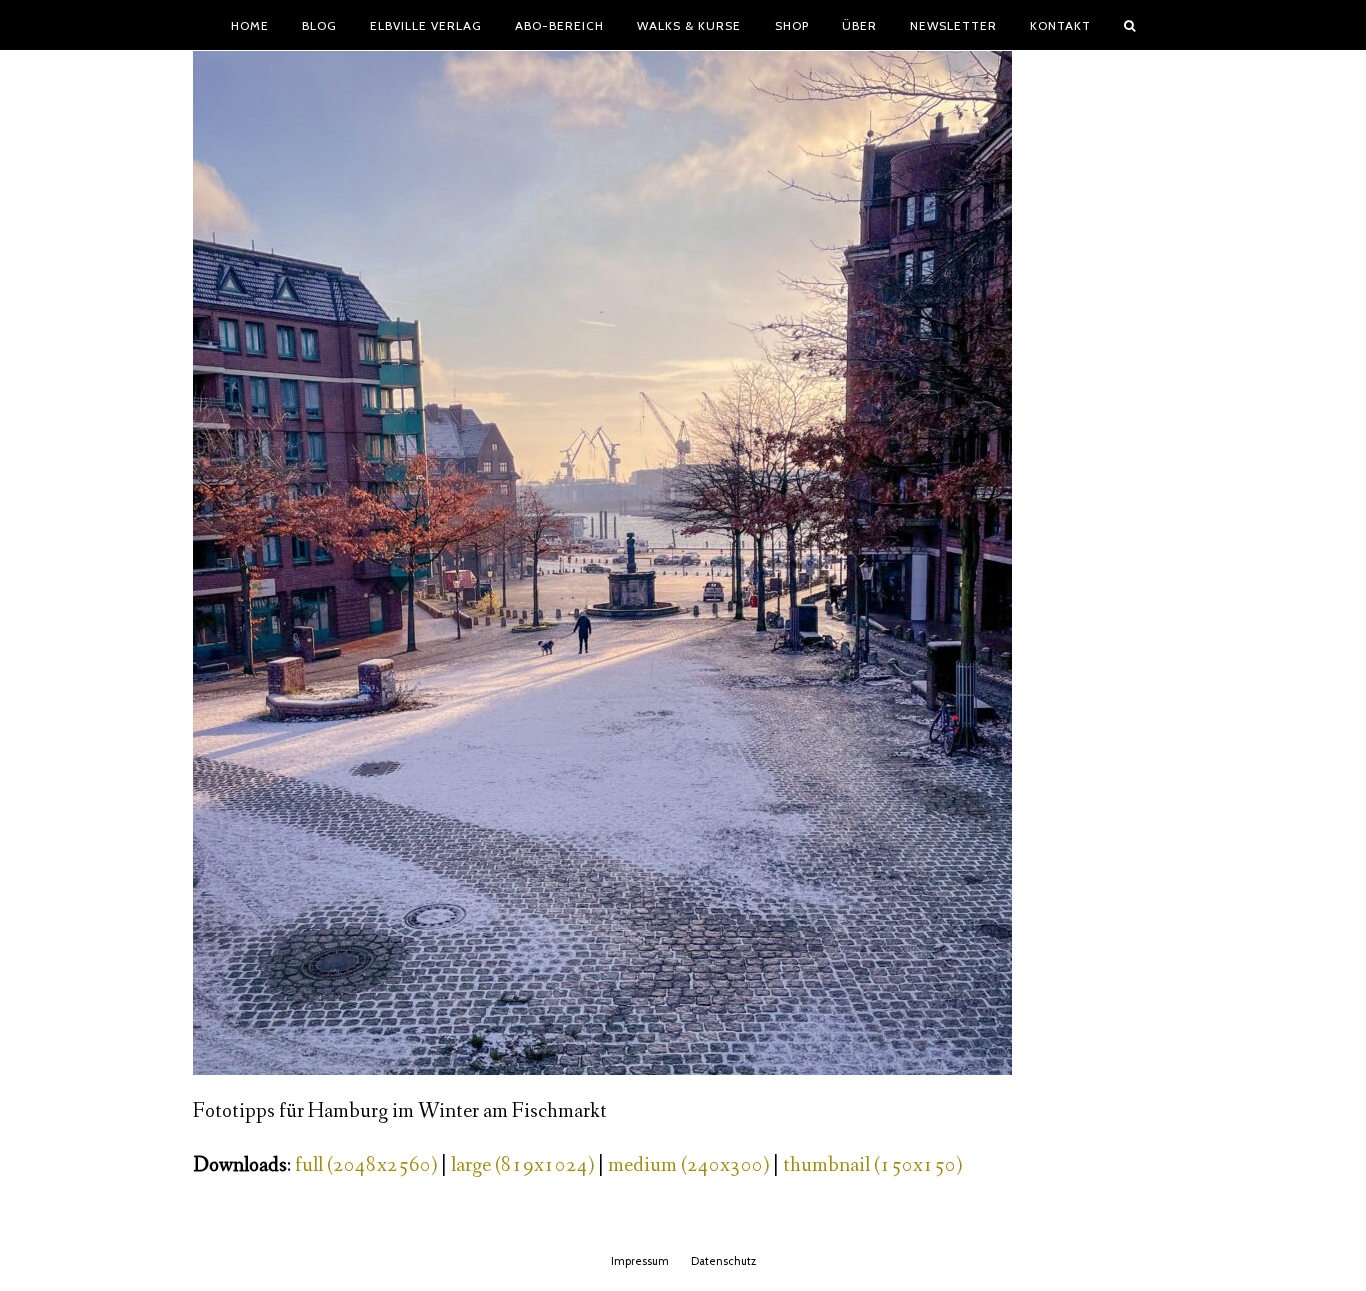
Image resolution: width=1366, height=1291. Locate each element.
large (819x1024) (522, 1165)
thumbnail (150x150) (872, 1165)
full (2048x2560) (366, 1165)
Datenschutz (723, 1261)
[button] (1130, 25)
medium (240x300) (688, 1165)
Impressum (640, 1261)
